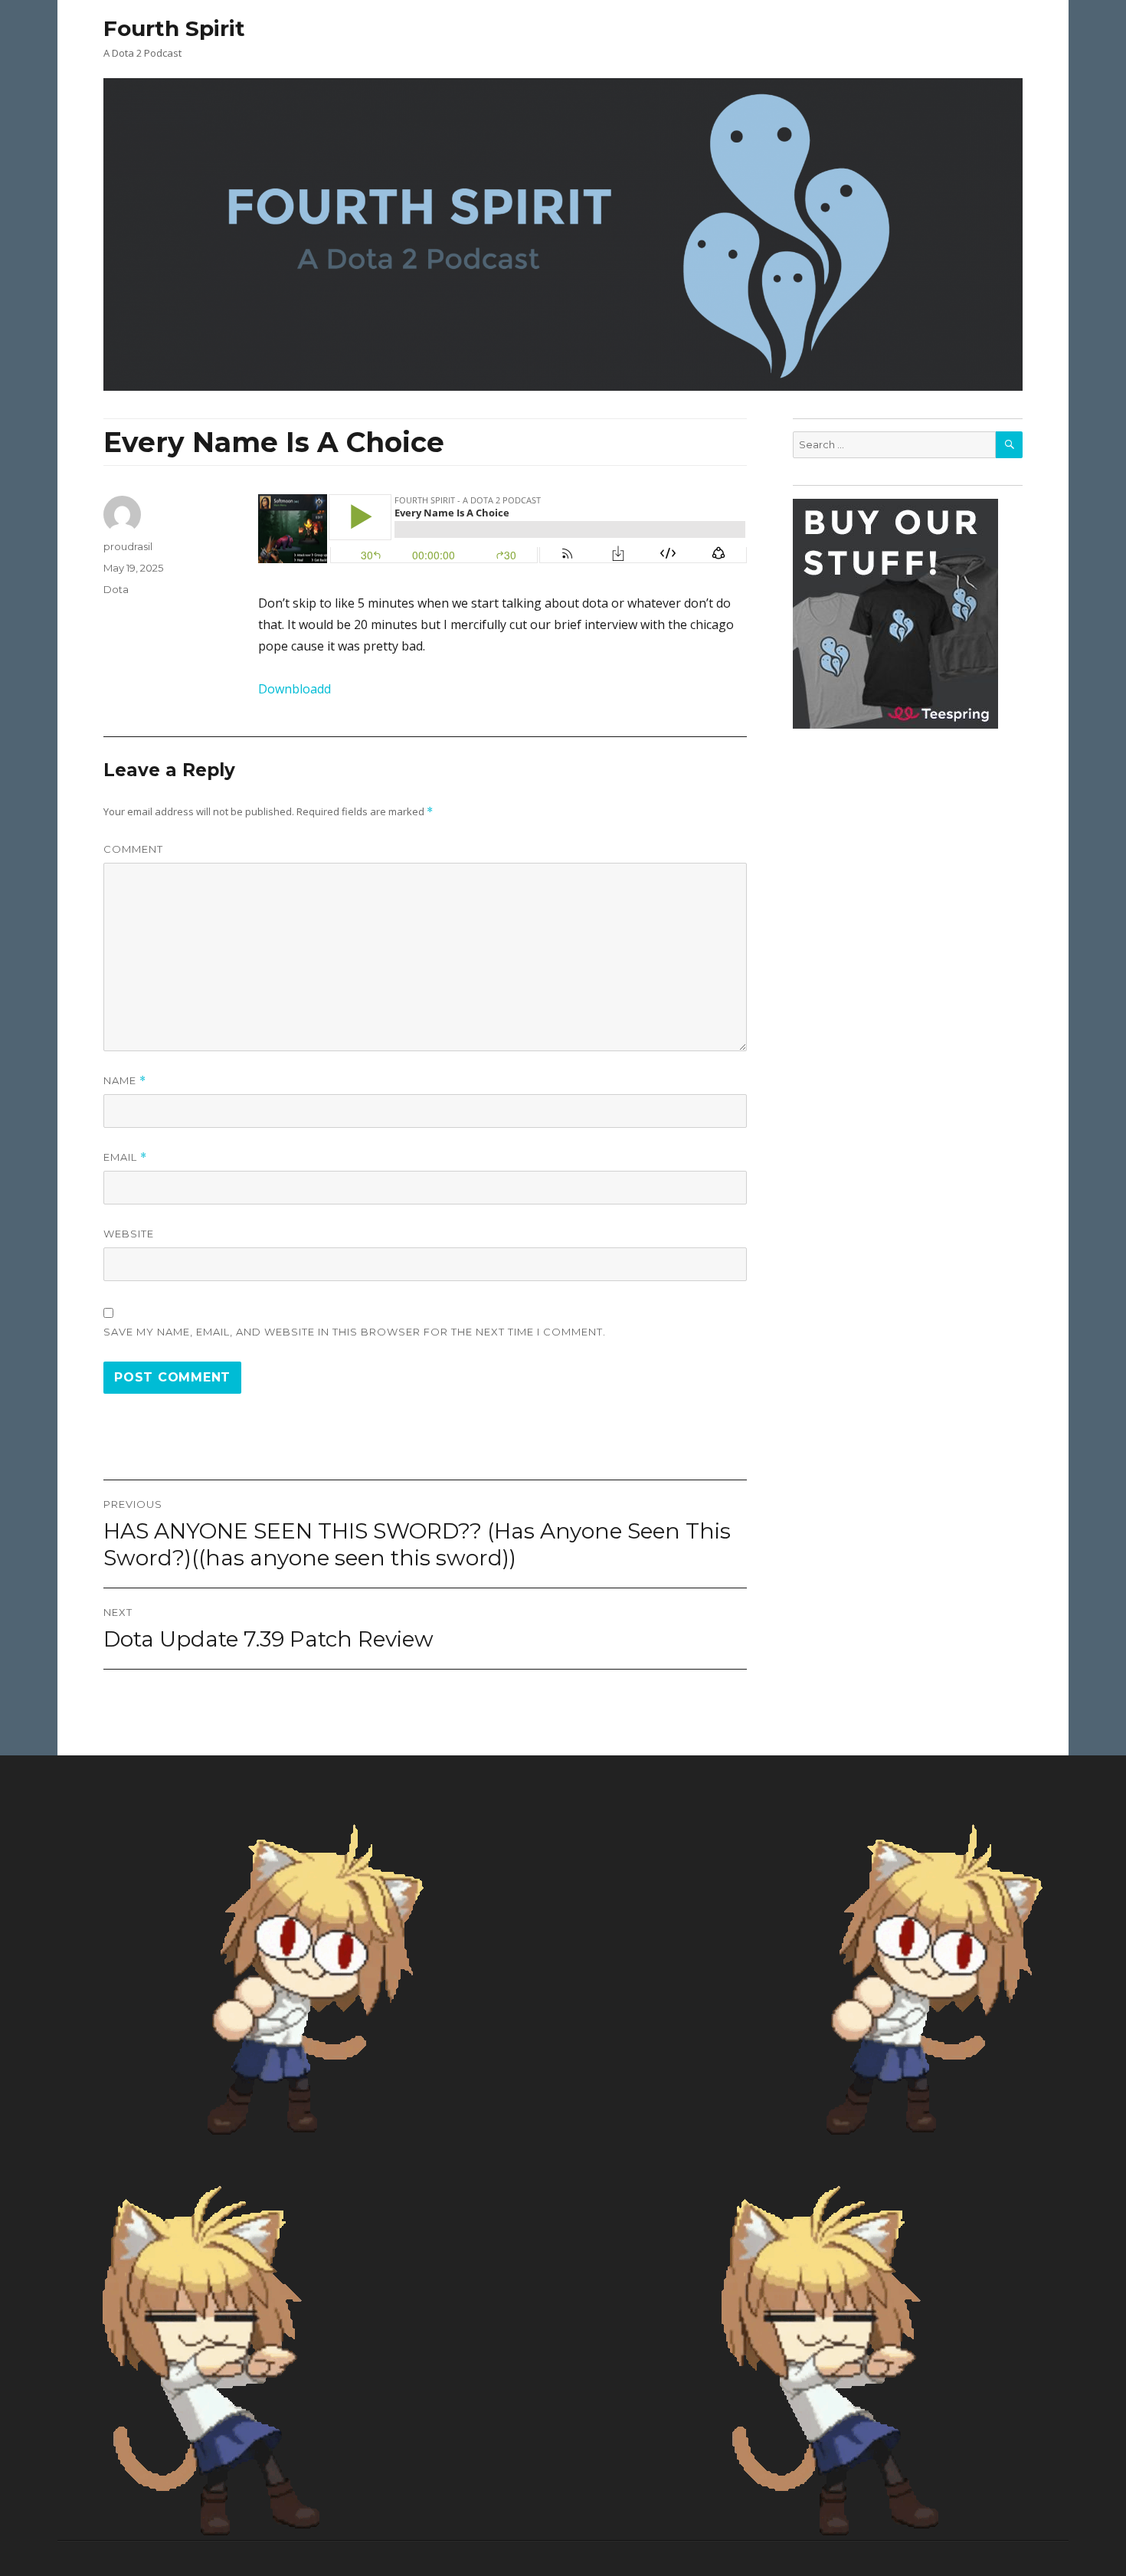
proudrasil (128, 546)
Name (125, 1081)
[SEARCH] (1009, 445)
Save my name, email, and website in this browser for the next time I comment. (355, 1332)
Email (125, 1157)
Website (129, 1234)
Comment (133, 849)
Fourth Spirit (174, 28)
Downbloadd (295, 689)
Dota (116, 589)
